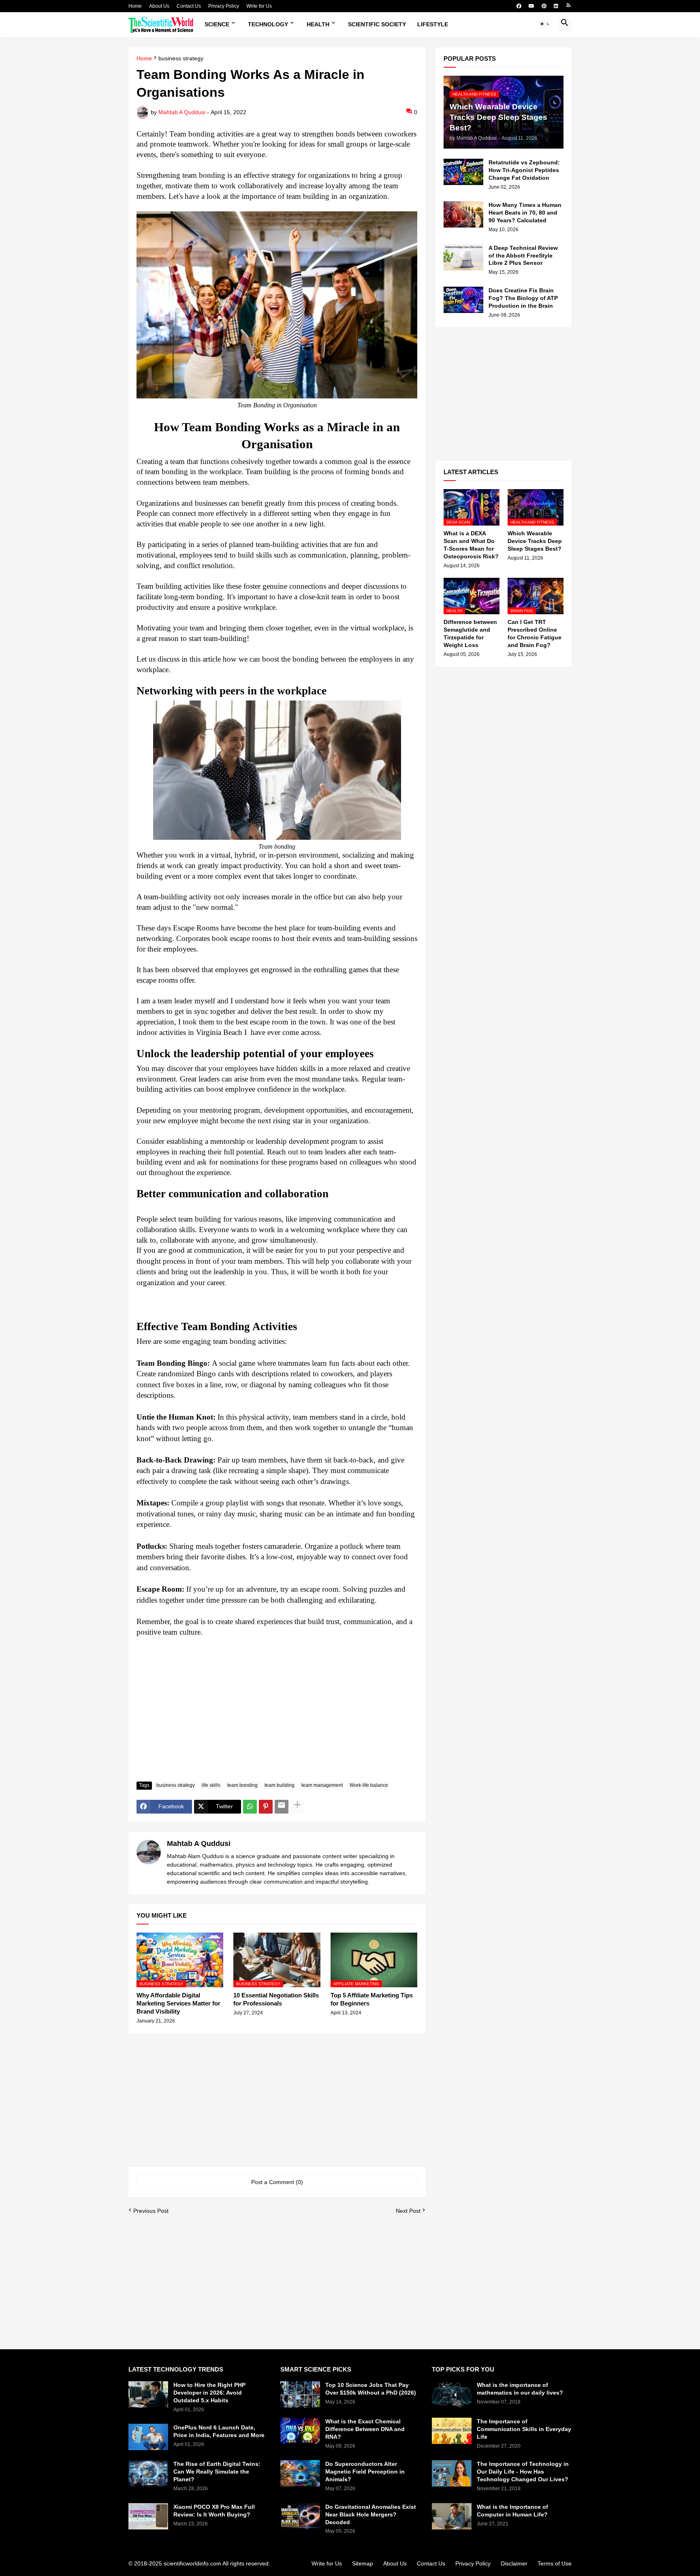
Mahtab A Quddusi (199, 1844)
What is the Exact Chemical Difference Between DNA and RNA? (365, 2429)
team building (280, 1785)
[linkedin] (556, 6)
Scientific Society (377, 24)
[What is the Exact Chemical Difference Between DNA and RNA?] (300, 2431)
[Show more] (297, 1807)
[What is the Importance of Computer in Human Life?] (452, 2516)
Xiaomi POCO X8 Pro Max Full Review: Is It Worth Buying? (214, 2511)
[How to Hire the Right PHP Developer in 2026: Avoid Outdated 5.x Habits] (148, 2394)
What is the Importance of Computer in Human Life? (512, 2511)
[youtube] (531, 6)
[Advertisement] (277, 1715)
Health (318, 24)
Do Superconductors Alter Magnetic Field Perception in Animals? (365, 2472)
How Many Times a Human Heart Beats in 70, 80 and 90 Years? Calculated (525, 213)
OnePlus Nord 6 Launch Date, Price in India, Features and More (219, 2431)
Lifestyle (433, 24)
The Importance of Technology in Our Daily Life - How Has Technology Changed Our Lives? (523, 2472)
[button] (545, 25)
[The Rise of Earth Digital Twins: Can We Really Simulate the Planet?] (148, 2473)
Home (135, 6)
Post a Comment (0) (277, 2182)
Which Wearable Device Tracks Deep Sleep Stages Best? (535, 541)
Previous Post (151, 2211)
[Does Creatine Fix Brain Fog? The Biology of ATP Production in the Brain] (463, 300)
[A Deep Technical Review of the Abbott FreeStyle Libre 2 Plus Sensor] (463, 257)
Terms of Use (555, 2563)
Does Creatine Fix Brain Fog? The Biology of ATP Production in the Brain (523, 298)
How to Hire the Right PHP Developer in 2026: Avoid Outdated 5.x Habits (209, 2393)
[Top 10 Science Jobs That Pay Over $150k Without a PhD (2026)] (300, 2394)
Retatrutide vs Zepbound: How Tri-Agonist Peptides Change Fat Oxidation (524, 170)
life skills (211, 1785)
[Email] (282, 1807)
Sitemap (363, 2563)
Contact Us (189, 6)
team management (322, 1785)
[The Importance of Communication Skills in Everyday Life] (452, 2431)
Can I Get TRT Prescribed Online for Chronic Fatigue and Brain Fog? (535, 633)
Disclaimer (514, 2563)
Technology (268, 24)
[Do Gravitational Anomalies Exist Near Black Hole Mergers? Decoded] (300, 2516)
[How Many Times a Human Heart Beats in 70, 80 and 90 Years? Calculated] (463, 214)
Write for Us (259, 6)
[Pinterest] (266, 1807)
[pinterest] (544, 6)
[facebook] (519, 6)
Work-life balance (369, 1785)
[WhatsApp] (250, 1807)
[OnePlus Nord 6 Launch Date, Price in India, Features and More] (148, 2437)
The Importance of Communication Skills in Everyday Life (524, 2429)
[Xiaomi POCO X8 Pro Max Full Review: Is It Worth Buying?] (148, 2516)
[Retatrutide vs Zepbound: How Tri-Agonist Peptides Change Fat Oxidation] (463, 172)
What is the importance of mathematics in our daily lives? (520, 2389)
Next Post (408, 2211)
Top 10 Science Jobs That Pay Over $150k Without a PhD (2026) (371, 2389)
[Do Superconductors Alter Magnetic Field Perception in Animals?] (300, 2473)
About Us (159, 6)
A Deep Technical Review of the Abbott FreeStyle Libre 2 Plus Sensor (523, 255)
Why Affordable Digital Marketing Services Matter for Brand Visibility (178, 2003)
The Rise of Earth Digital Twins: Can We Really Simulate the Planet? (217, 2472)
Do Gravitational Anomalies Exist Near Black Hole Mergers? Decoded (371, 2514)
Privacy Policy (224, 6)
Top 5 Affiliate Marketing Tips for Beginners (372, 1999)
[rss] (569, 6)
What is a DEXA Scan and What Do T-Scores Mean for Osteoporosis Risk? (471, 545)
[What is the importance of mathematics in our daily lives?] (452, 2394)
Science (217, 24)
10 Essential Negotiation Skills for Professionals (276, 1999)
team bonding (242, 1785)
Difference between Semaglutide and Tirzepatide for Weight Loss (470, 633)
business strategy (181, 59)
